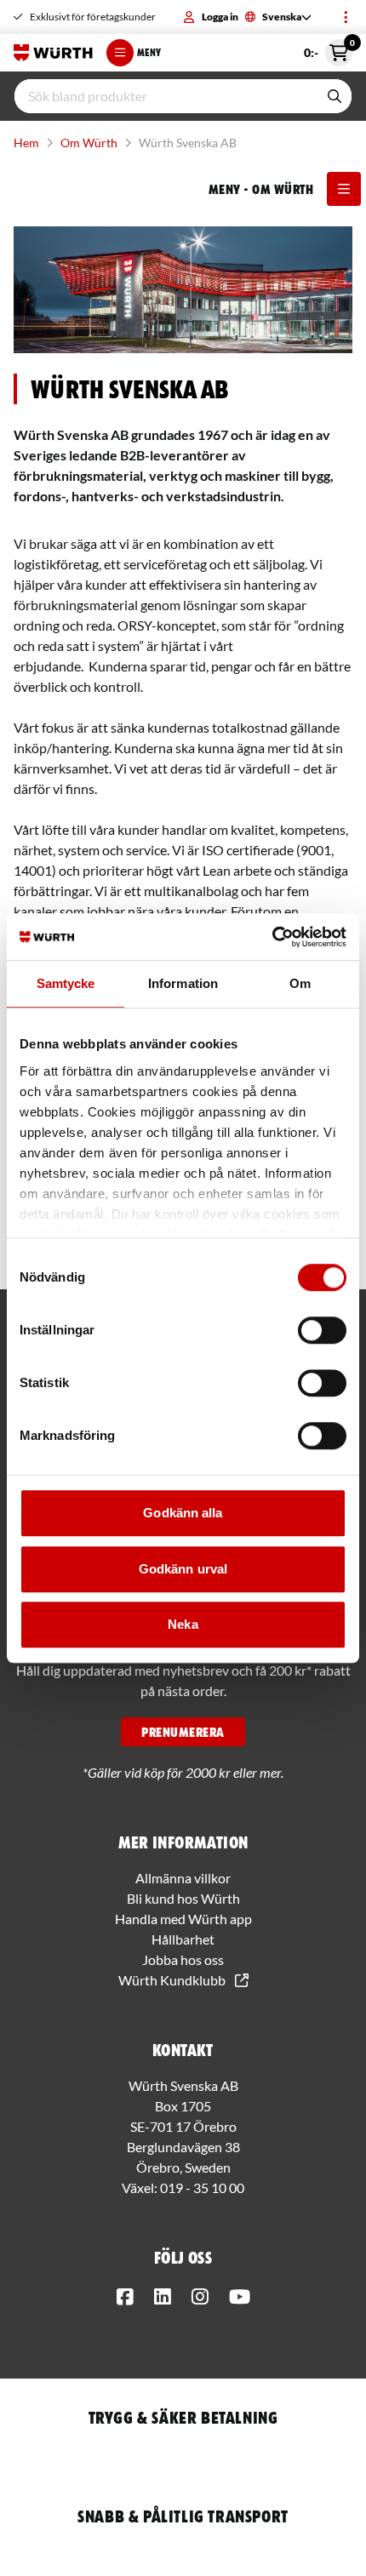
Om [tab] (300, 983)
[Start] (53, 53)
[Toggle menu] (346, 17)
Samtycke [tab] (66, 983)
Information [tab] (183, 983)
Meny (149, 52)
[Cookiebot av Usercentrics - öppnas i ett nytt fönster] (272, 937)
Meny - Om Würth (261, 189)
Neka (183, 1624)
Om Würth (89, 143)
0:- (328, 49)
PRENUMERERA (183, 1732)
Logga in (220, 17)
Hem (26, 143)
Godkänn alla (183, 1513)
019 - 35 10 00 (202, 2188)
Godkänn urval (183, 1569)
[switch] (322, 1330)
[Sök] (335, 96)
